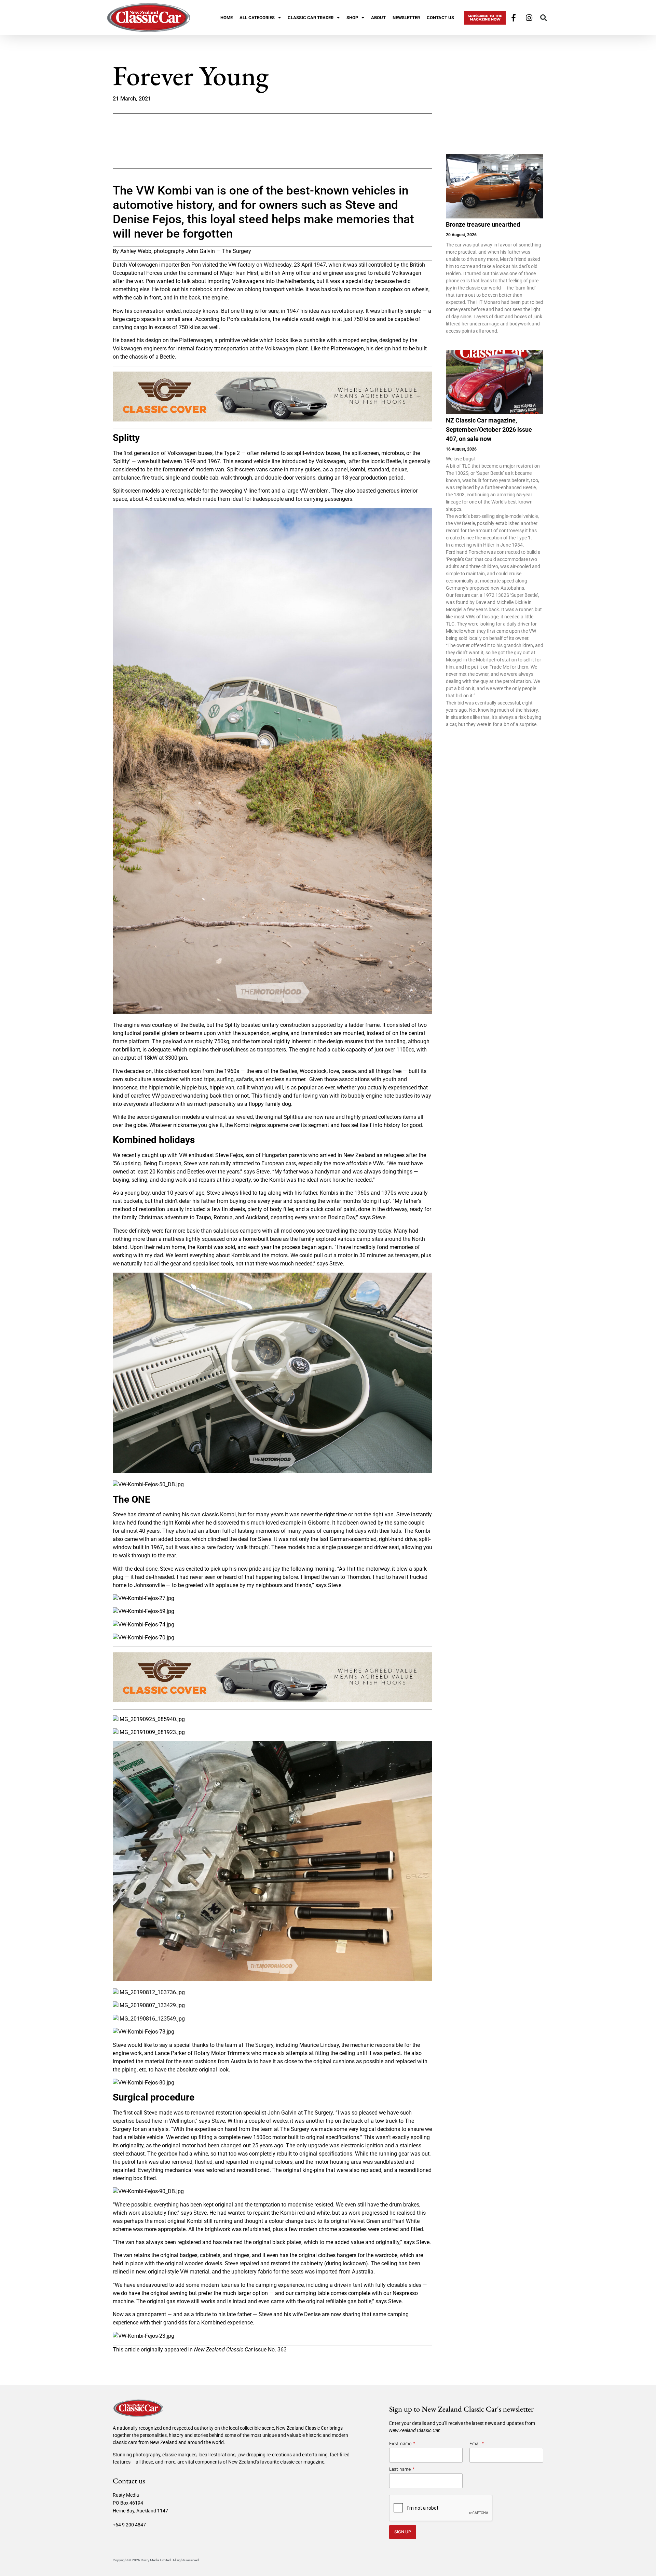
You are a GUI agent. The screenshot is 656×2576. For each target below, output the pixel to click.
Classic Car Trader (311, 18)
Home (227, 18)
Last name (402, 2469)
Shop (352, 18)
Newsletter (406, 18)
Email (477, 2443)
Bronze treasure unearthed (483, 224)
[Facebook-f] (514, 18)
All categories (257, 18)
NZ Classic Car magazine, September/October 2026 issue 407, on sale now (489, 430)
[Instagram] (529, 18)
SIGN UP (403, 2532)
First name (402, 2443)
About (378, 18)
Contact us (440, 18)
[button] (544, 18)
